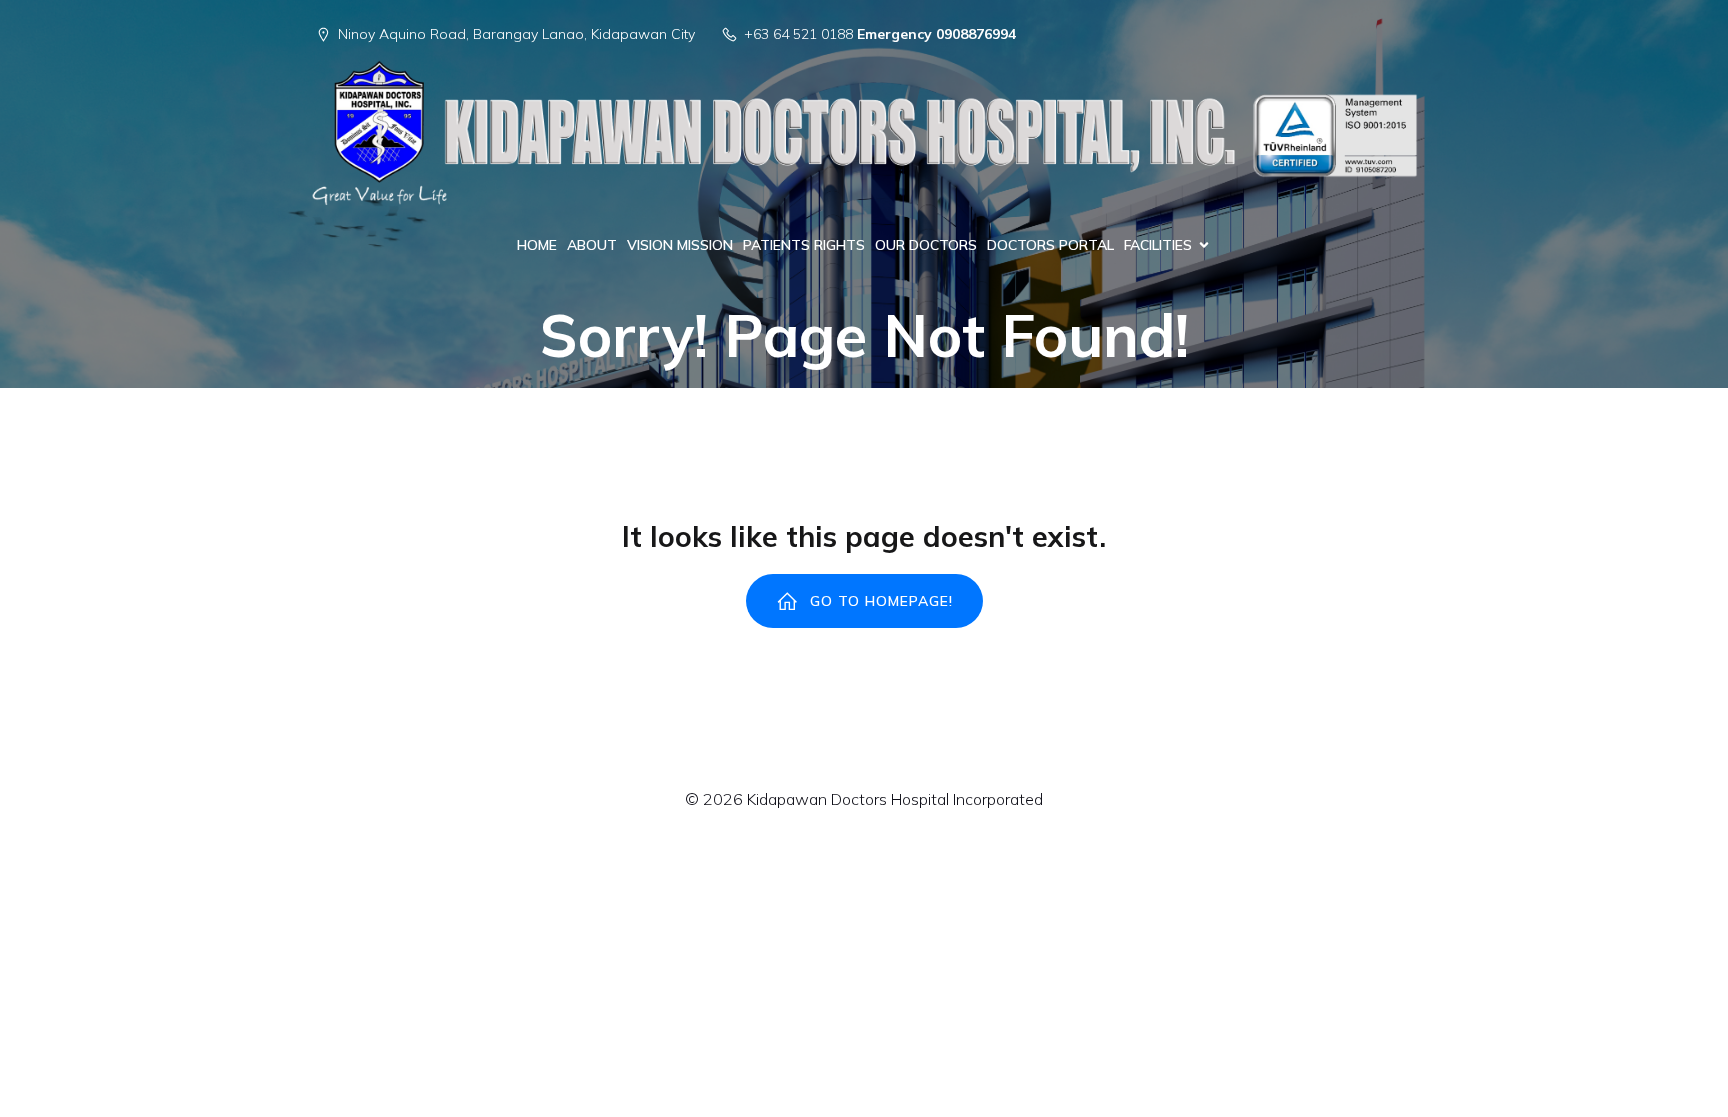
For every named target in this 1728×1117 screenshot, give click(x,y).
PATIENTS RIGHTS (804, 245)
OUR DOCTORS (926, 245)
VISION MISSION (680, 245)
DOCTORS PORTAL (1050, 245)
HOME (537, 245)
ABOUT (592, 245)
